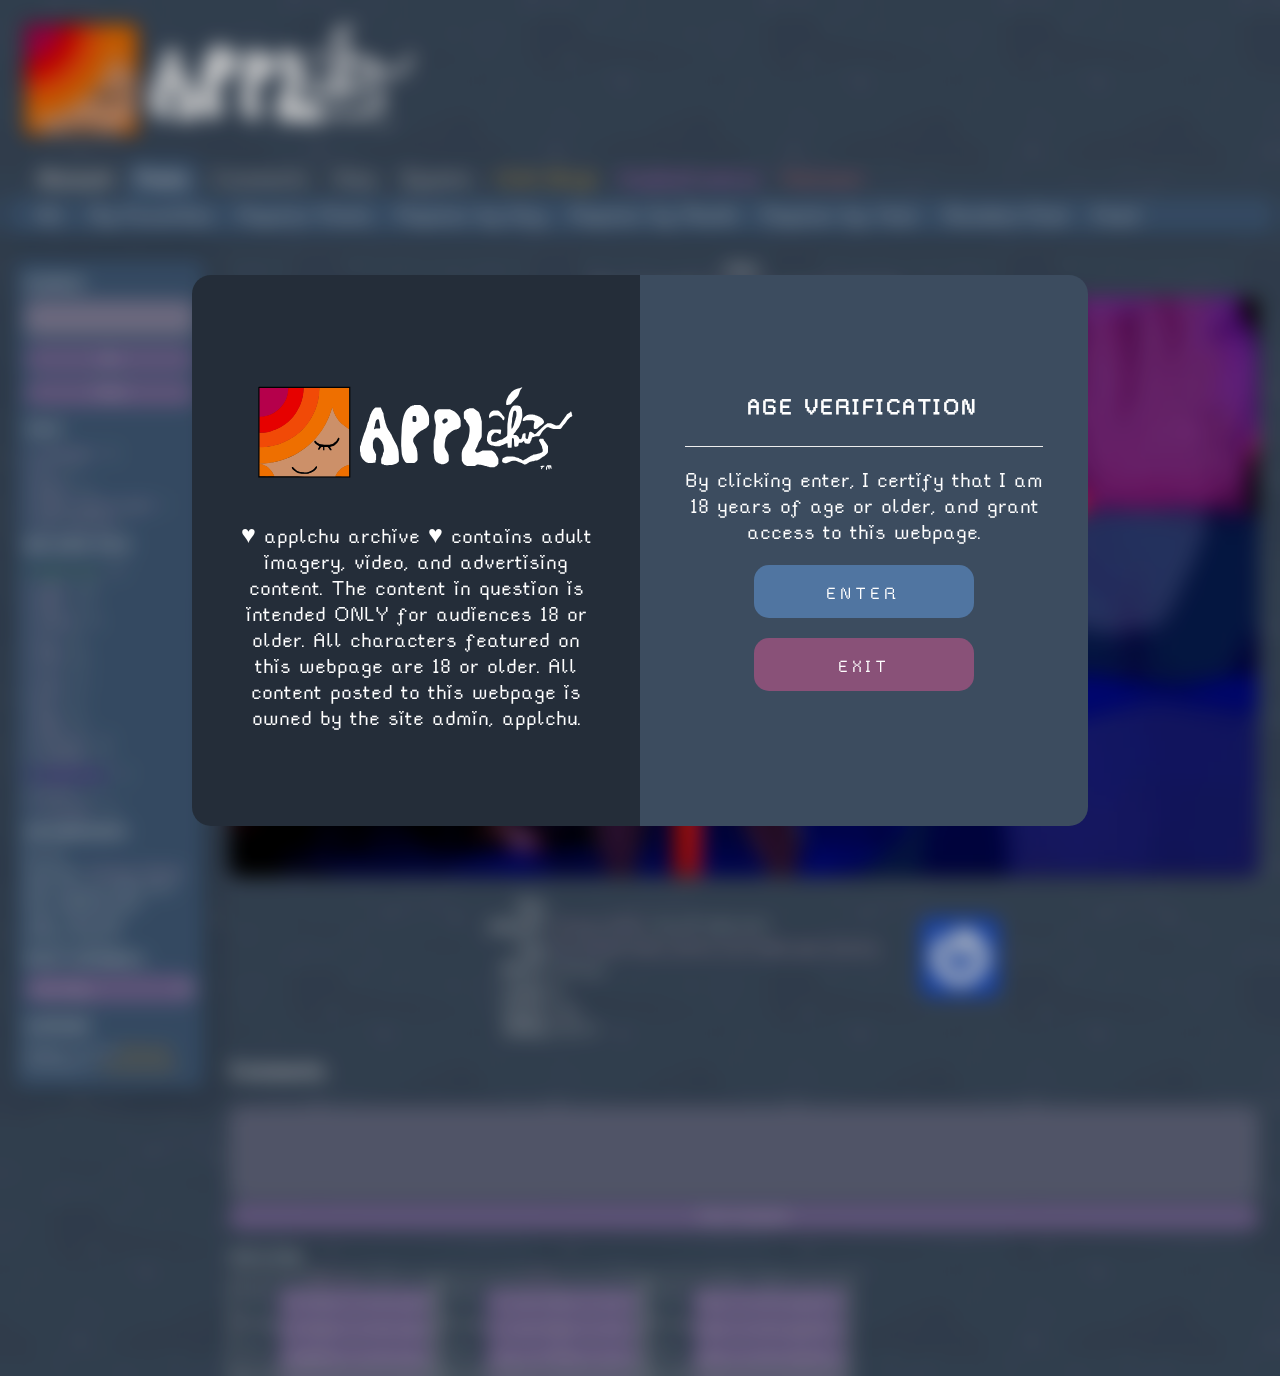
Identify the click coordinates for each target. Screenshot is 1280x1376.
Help (355, 178)
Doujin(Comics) (689, 178)
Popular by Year (841, 215)
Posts (162, 178)
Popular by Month (654, 215)
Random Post (1006, 215)
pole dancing (75, 521)
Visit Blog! (545, 178)
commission (71, 774)
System (436, 178)
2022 (50, 604)
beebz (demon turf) (94, 504)
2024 (49, 655)
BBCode (334, 1277)
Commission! (138, 1065)
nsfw (51, 587)
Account (74, 178)
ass (47, 638)
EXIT (864, 666)
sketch (56, 621)
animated (64, 453)
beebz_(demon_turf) (692, 947)
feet (49, 689)
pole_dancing (836, 947)
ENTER (863, 593)
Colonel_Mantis (136, 871)
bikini (52, 487)
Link (255, 1295)
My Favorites (151, 215)
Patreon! (823, 178)
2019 (49, 723)
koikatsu (62, 740)
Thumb (255, 1323)
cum (48, 672)
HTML (540, 1277)
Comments (261, 178)
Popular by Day (471, 215)
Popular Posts (305, 215)
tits (46, 706)
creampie (64, 808)
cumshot (61, 757)
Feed (1115, 215)
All (51, 215)
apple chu (66, 570)
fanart (56, 791)
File (255, 1351)
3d (43, 470)
